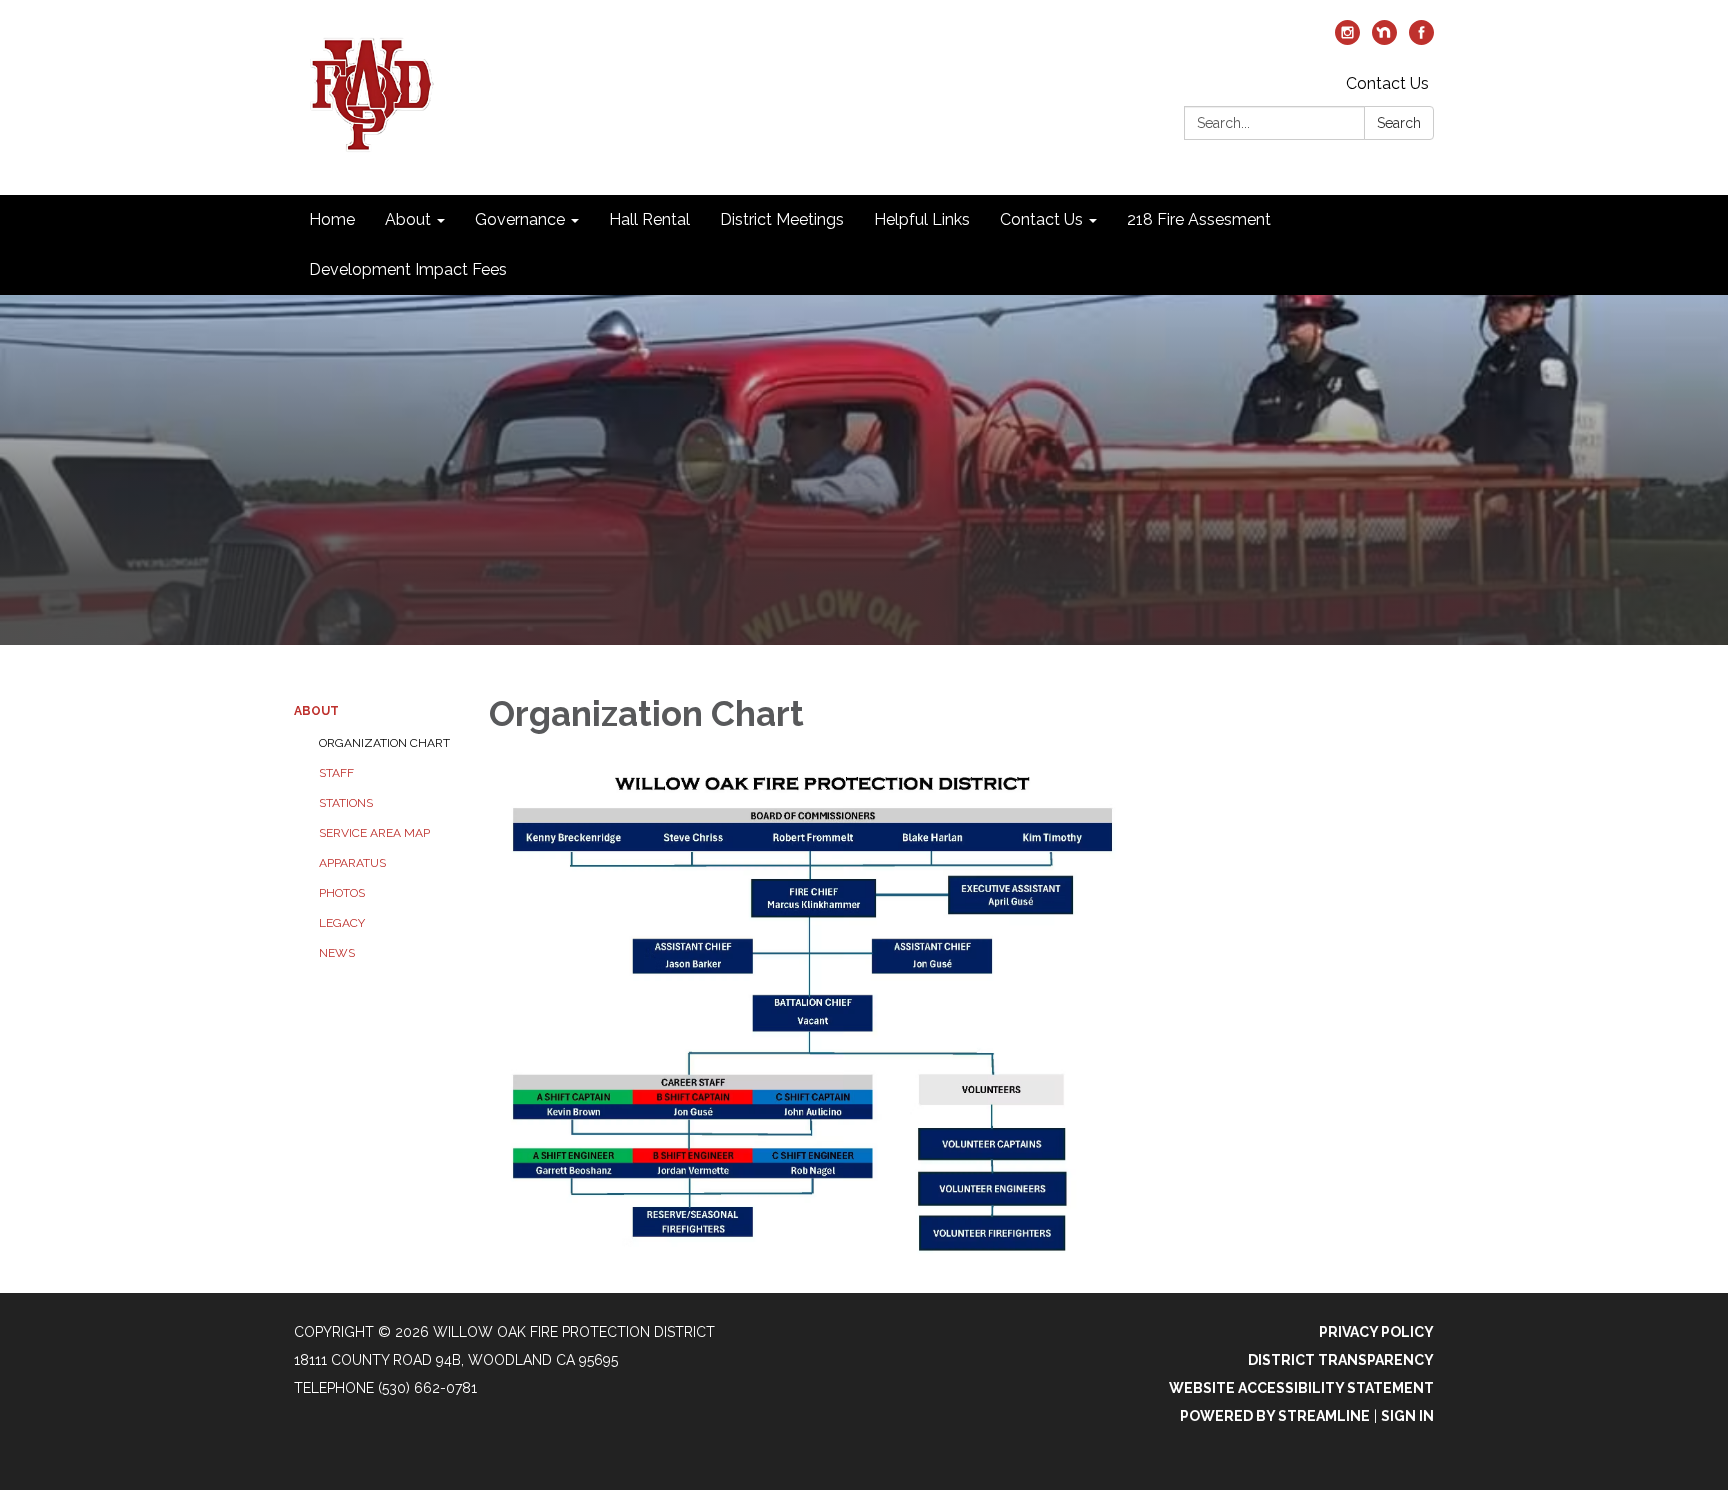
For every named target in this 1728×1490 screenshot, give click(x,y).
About (316, 711)
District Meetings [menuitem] (782, 219)
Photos (342, 893)
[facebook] (1421, 39)
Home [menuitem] (332, 219)
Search (1399, 123)
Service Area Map (374, 833)
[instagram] (1347, 39)
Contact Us (1387, 83)
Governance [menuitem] (520, 219)
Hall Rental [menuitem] (649, 219)
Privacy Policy (1376, 1332)
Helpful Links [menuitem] (922, 219)
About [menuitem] (408, 219)
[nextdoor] (1384, 39)
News (337, 953)
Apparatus (352, 863)
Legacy (342, 923)
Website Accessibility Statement (1301, 1388)
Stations (346, 803)
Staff (336, 773)
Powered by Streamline (1275, 1416)
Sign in (1407, 1416)
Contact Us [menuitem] (1041, 219)
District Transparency (1341, 1360)
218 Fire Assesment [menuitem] (1199, 219)
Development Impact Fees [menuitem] (408, 269)
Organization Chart (384, 743)
